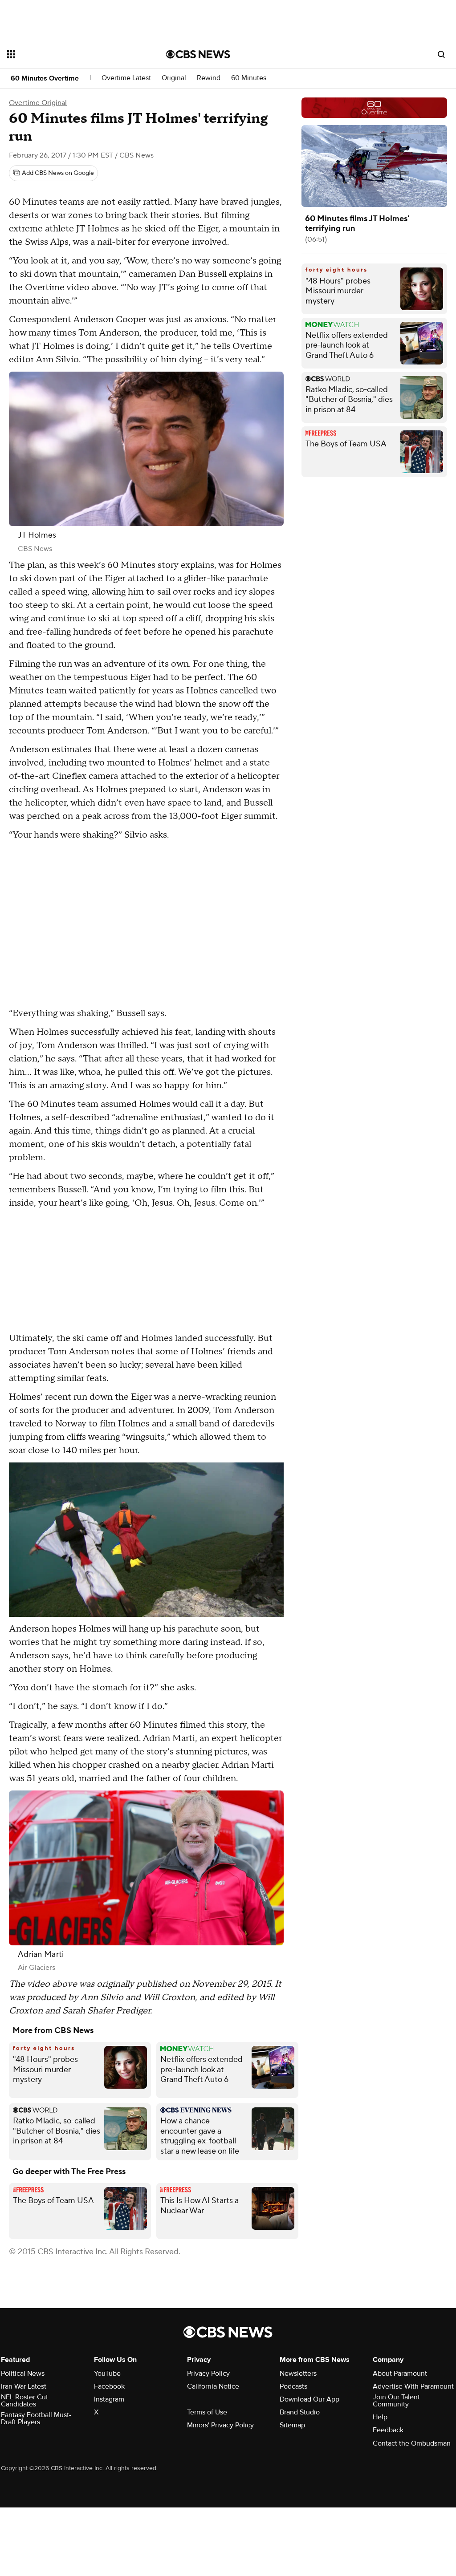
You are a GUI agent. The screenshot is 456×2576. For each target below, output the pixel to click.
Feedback (388, 2430)
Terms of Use (207, 2412)
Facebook (109, 2386)
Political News (23, 2373)
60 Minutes (249, 78)
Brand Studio (300, 2412)
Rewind (209, 78)
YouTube (107, 2373)
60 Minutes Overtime (45, 78)
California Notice (213, 2386)
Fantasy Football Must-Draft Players (36, 2418)
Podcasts (293, 2386)
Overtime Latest (126, 78)
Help (380, 2417)
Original (174, 78)
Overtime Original (38, 103)
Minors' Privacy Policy (220, 2425)
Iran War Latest (24, 2386)
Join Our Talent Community (396, 2401)
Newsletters (298, 2373)
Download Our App (309, 2399)
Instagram (109, 2399)
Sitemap (292, 2425)
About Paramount (400, 2373)
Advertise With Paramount (413, 2386)
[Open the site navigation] (71, 54)
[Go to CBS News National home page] (198, 54)
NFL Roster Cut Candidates (24, 2401)
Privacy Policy (208, 2373)
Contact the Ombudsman (412, 2443)
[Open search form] (441, 54)
